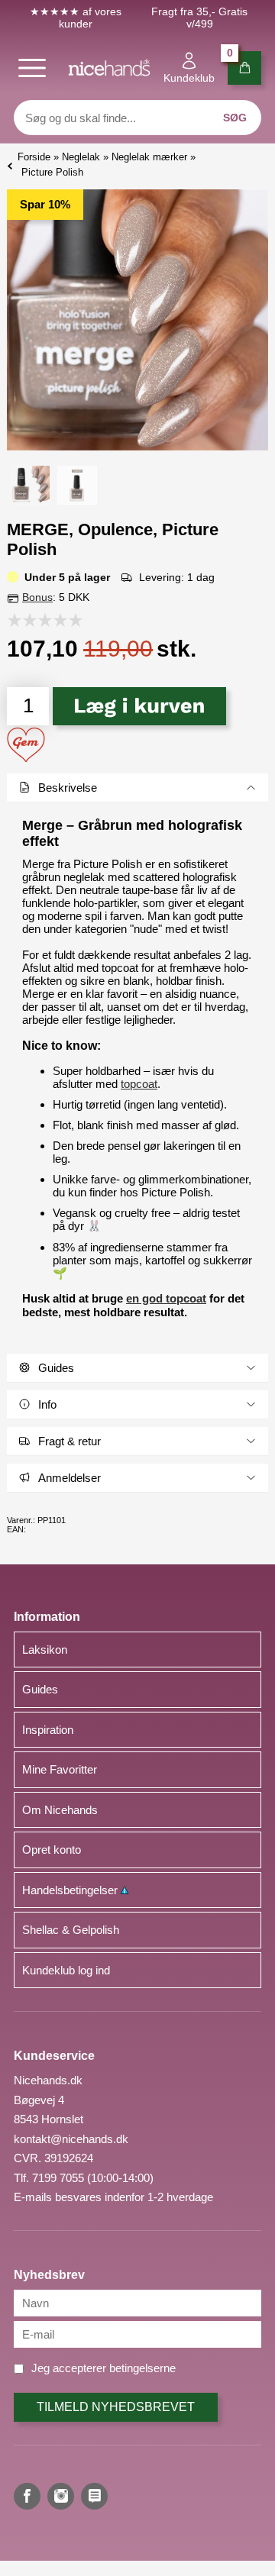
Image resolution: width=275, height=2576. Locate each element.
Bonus (37, 597)
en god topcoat (166, 1298)
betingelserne (142, 2368)
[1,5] (26, 620)
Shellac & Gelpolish (71, 1930)
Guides (40, 1689)
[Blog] (94, 2496)
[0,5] (11, 620)
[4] (64, 620)
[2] (34, 620)
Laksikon (45, 1650)
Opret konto (52, 1850)
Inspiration (48, 1730)
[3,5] (57, 620)
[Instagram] (61, 2496)
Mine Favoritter (60, 1769)
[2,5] (41, 620)
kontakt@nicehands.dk (71, 2139)
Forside (34, 157)
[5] (79, 620)
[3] (49, 620)
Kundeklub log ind (66, 1970)
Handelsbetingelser (71, 1890)
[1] (18, 620)
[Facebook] (27, 2496)
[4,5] (72, 620)
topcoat (139, 1084)
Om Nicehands (60, 1810)
